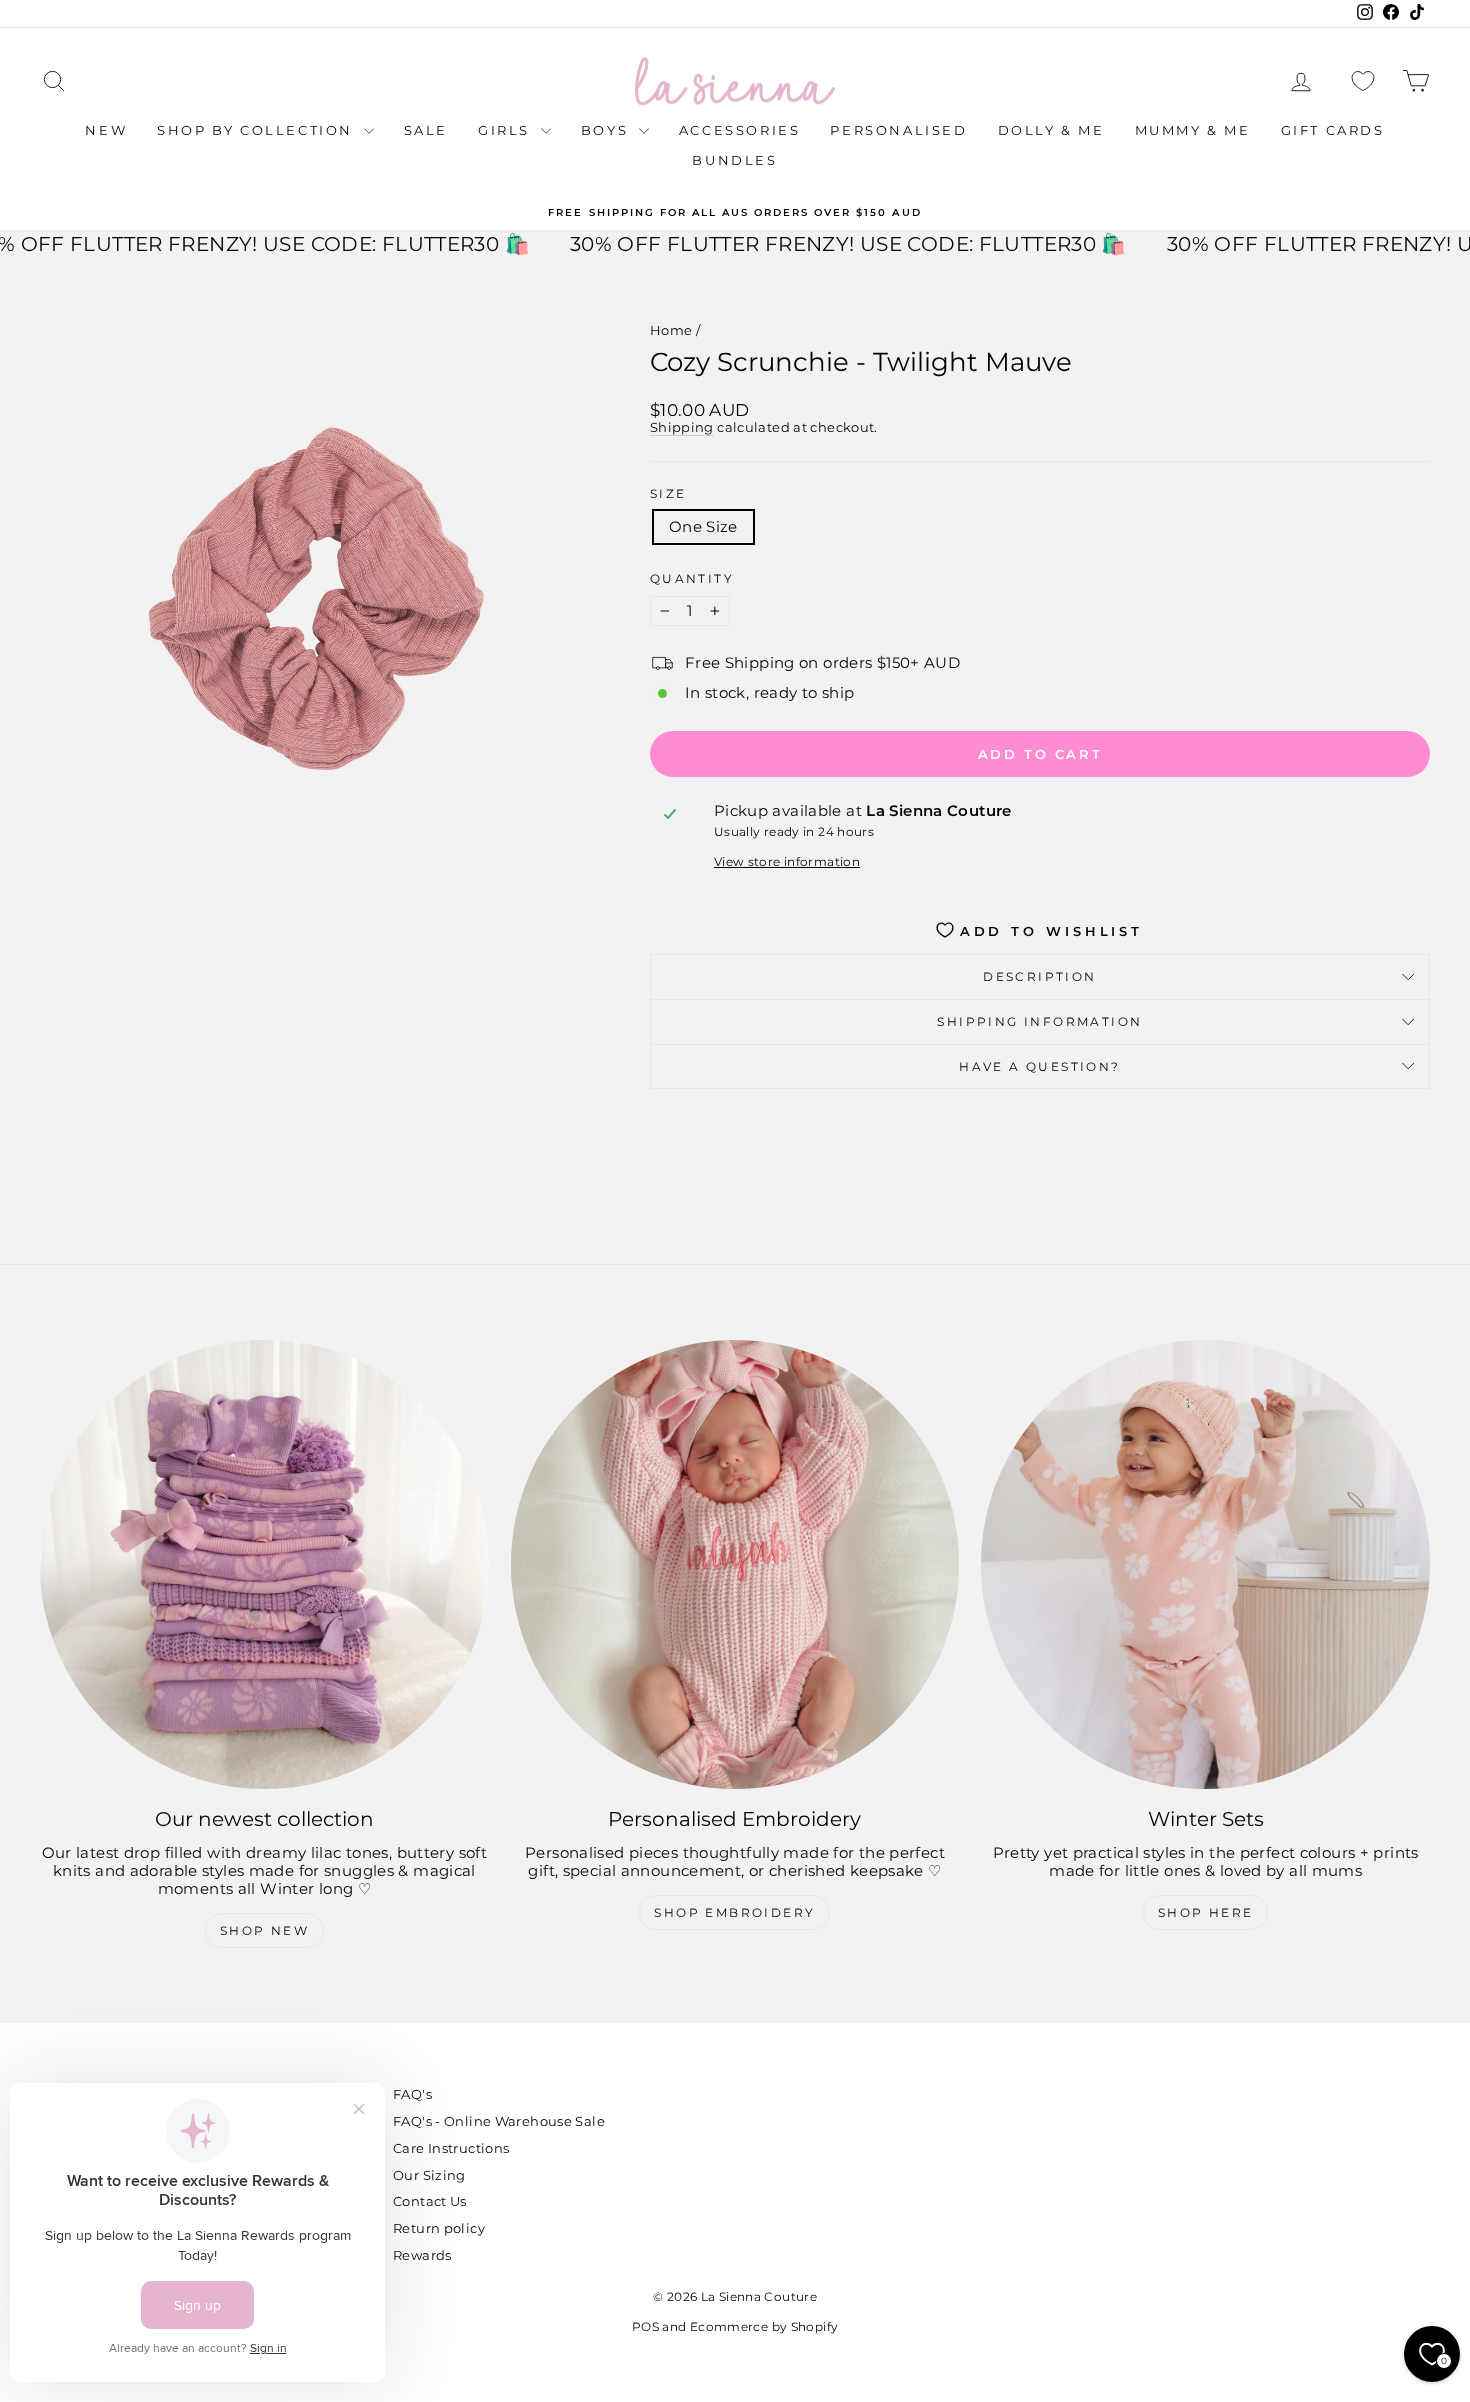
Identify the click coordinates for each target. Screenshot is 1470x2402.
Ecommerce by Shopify (764, 2326)
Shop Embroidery (734, 1912)
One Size (703, 526)
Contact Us (430, 2201)
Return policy (439, 2228)
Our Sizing (429, 2175)
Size (668, 494)
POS (645, 2326)
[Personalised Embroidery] (735, 1564)
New (106, 130)
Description (1039, 976)
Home (671, 330)
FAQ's (412, 2094)
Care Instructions (451, 2148)
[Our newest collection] (264, 1564)
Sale (426, 130)
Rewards (422, 2255)
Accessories (740, 130)
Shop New (264, 1930)
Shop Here (1206, 1912)
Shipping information (1039, 1021)
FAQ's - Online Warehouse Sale (499, 2121)
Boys (607, 130)
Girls (507, 130)
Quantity (692, 579)
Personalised (898, 130)
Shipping (682, 427)
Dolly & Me (1051, 130)
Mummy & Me (1193, 130)
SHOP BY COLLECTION (257, 130)
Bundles (734, 160)
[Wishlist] (1363, 81)
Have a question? (1039, 1066)
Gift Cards (1333, 130)
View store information (787, 862)
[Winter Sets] (1205, 1564)
